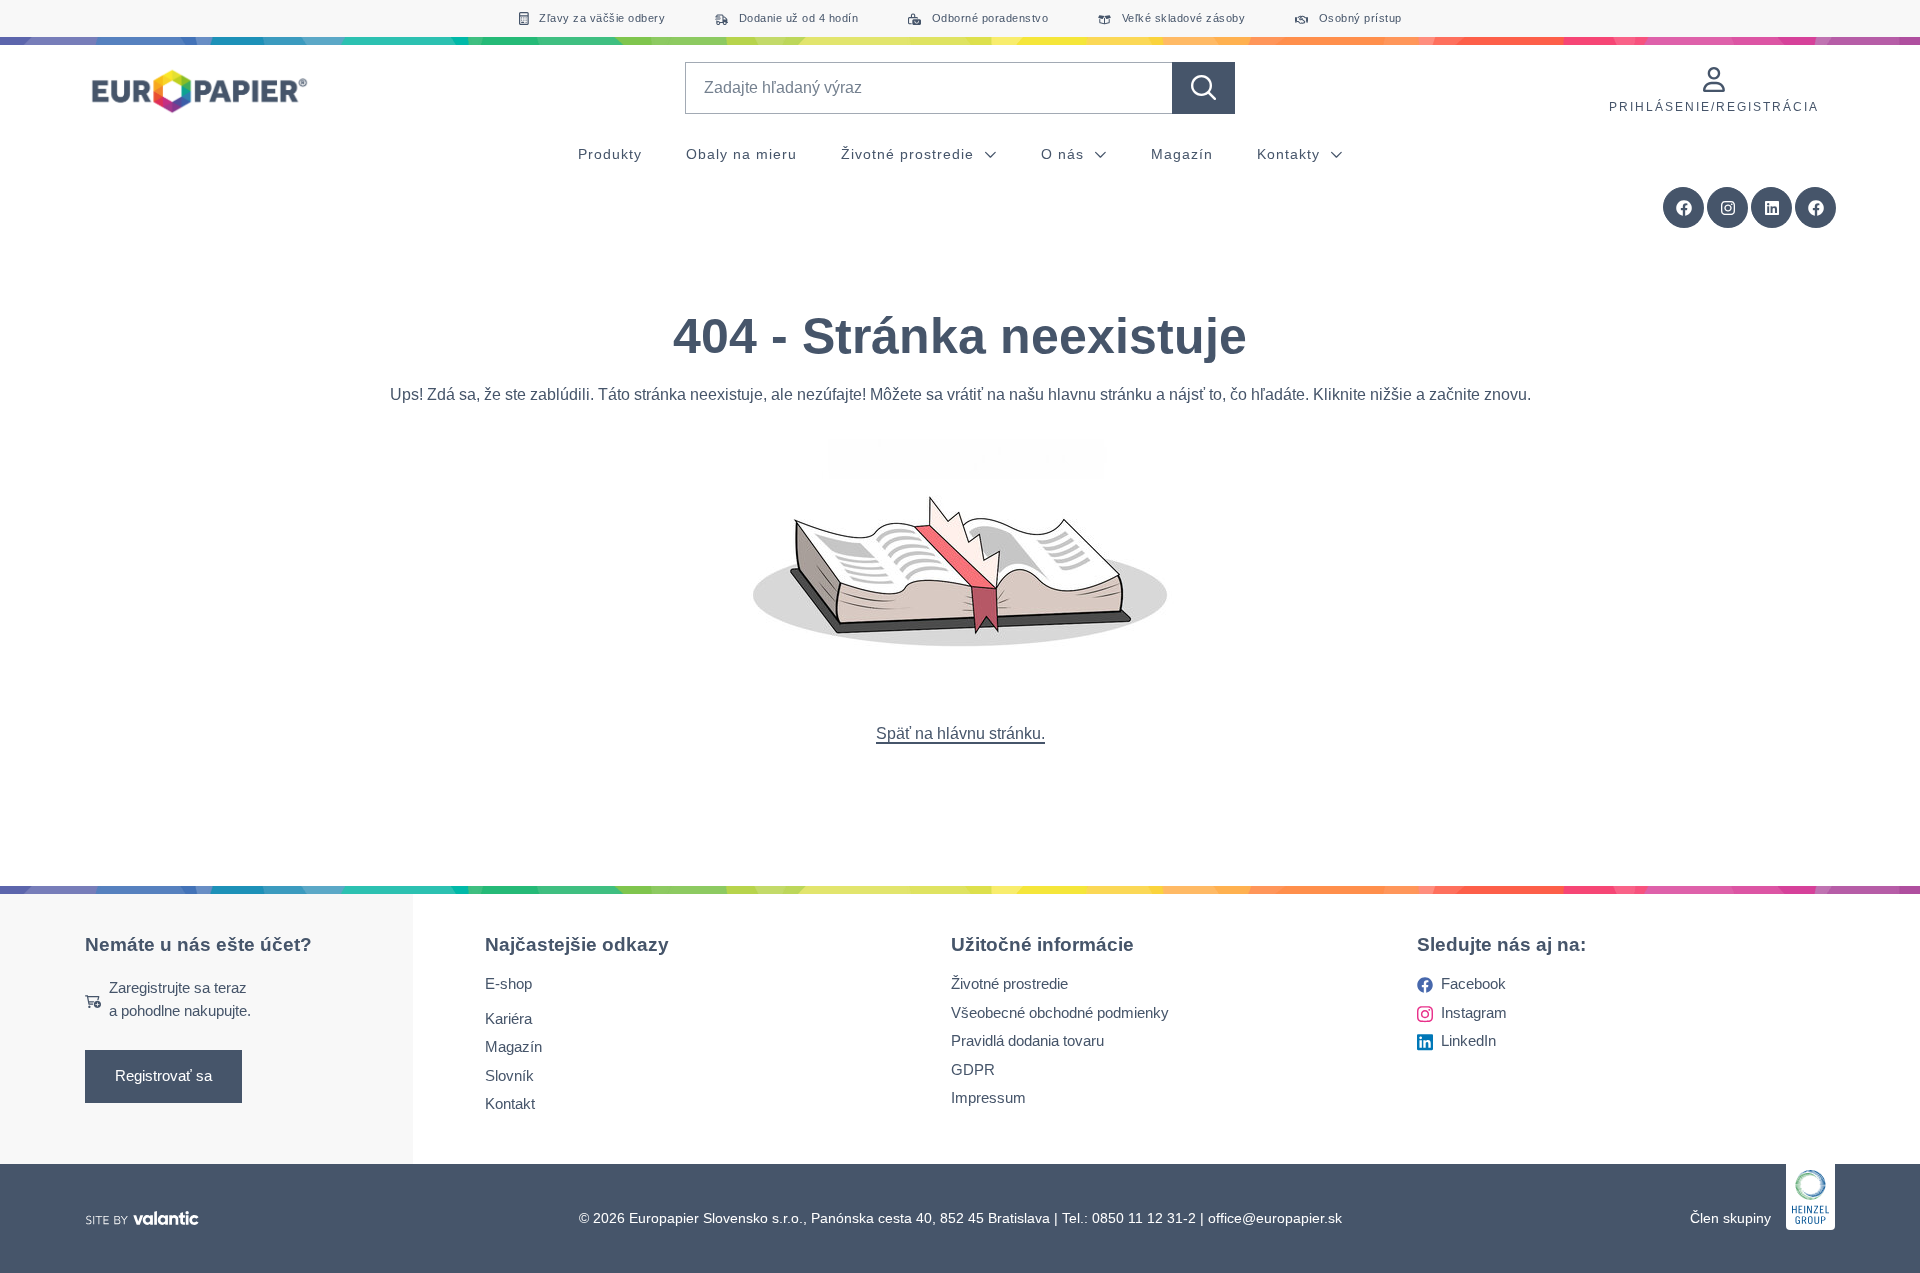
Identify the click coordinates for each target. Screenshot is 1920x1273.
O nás (1065, 154)
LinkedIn (1468, 1041)
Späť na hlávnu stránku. (960, 733)
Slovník (509, 1075)
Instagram (1474, 1012)
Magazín (1182, 154)
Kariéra (508, 1018)
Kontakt (510, 1104)
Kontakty (1291, 154)
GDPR (973, 1069)
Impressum (988, 1098)
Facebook (1473, 984)
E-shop (508, 984)
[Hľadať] (1203, 88)
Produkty (610, 154)
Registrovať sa (163, 1076)
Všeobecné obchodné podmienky (1060, 1012)
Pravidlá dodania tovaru (1027, 1041)
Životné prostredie (910, 154)
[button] (1816, 208)
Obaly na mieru (741, 154)
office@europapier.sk (1275, 1218)
